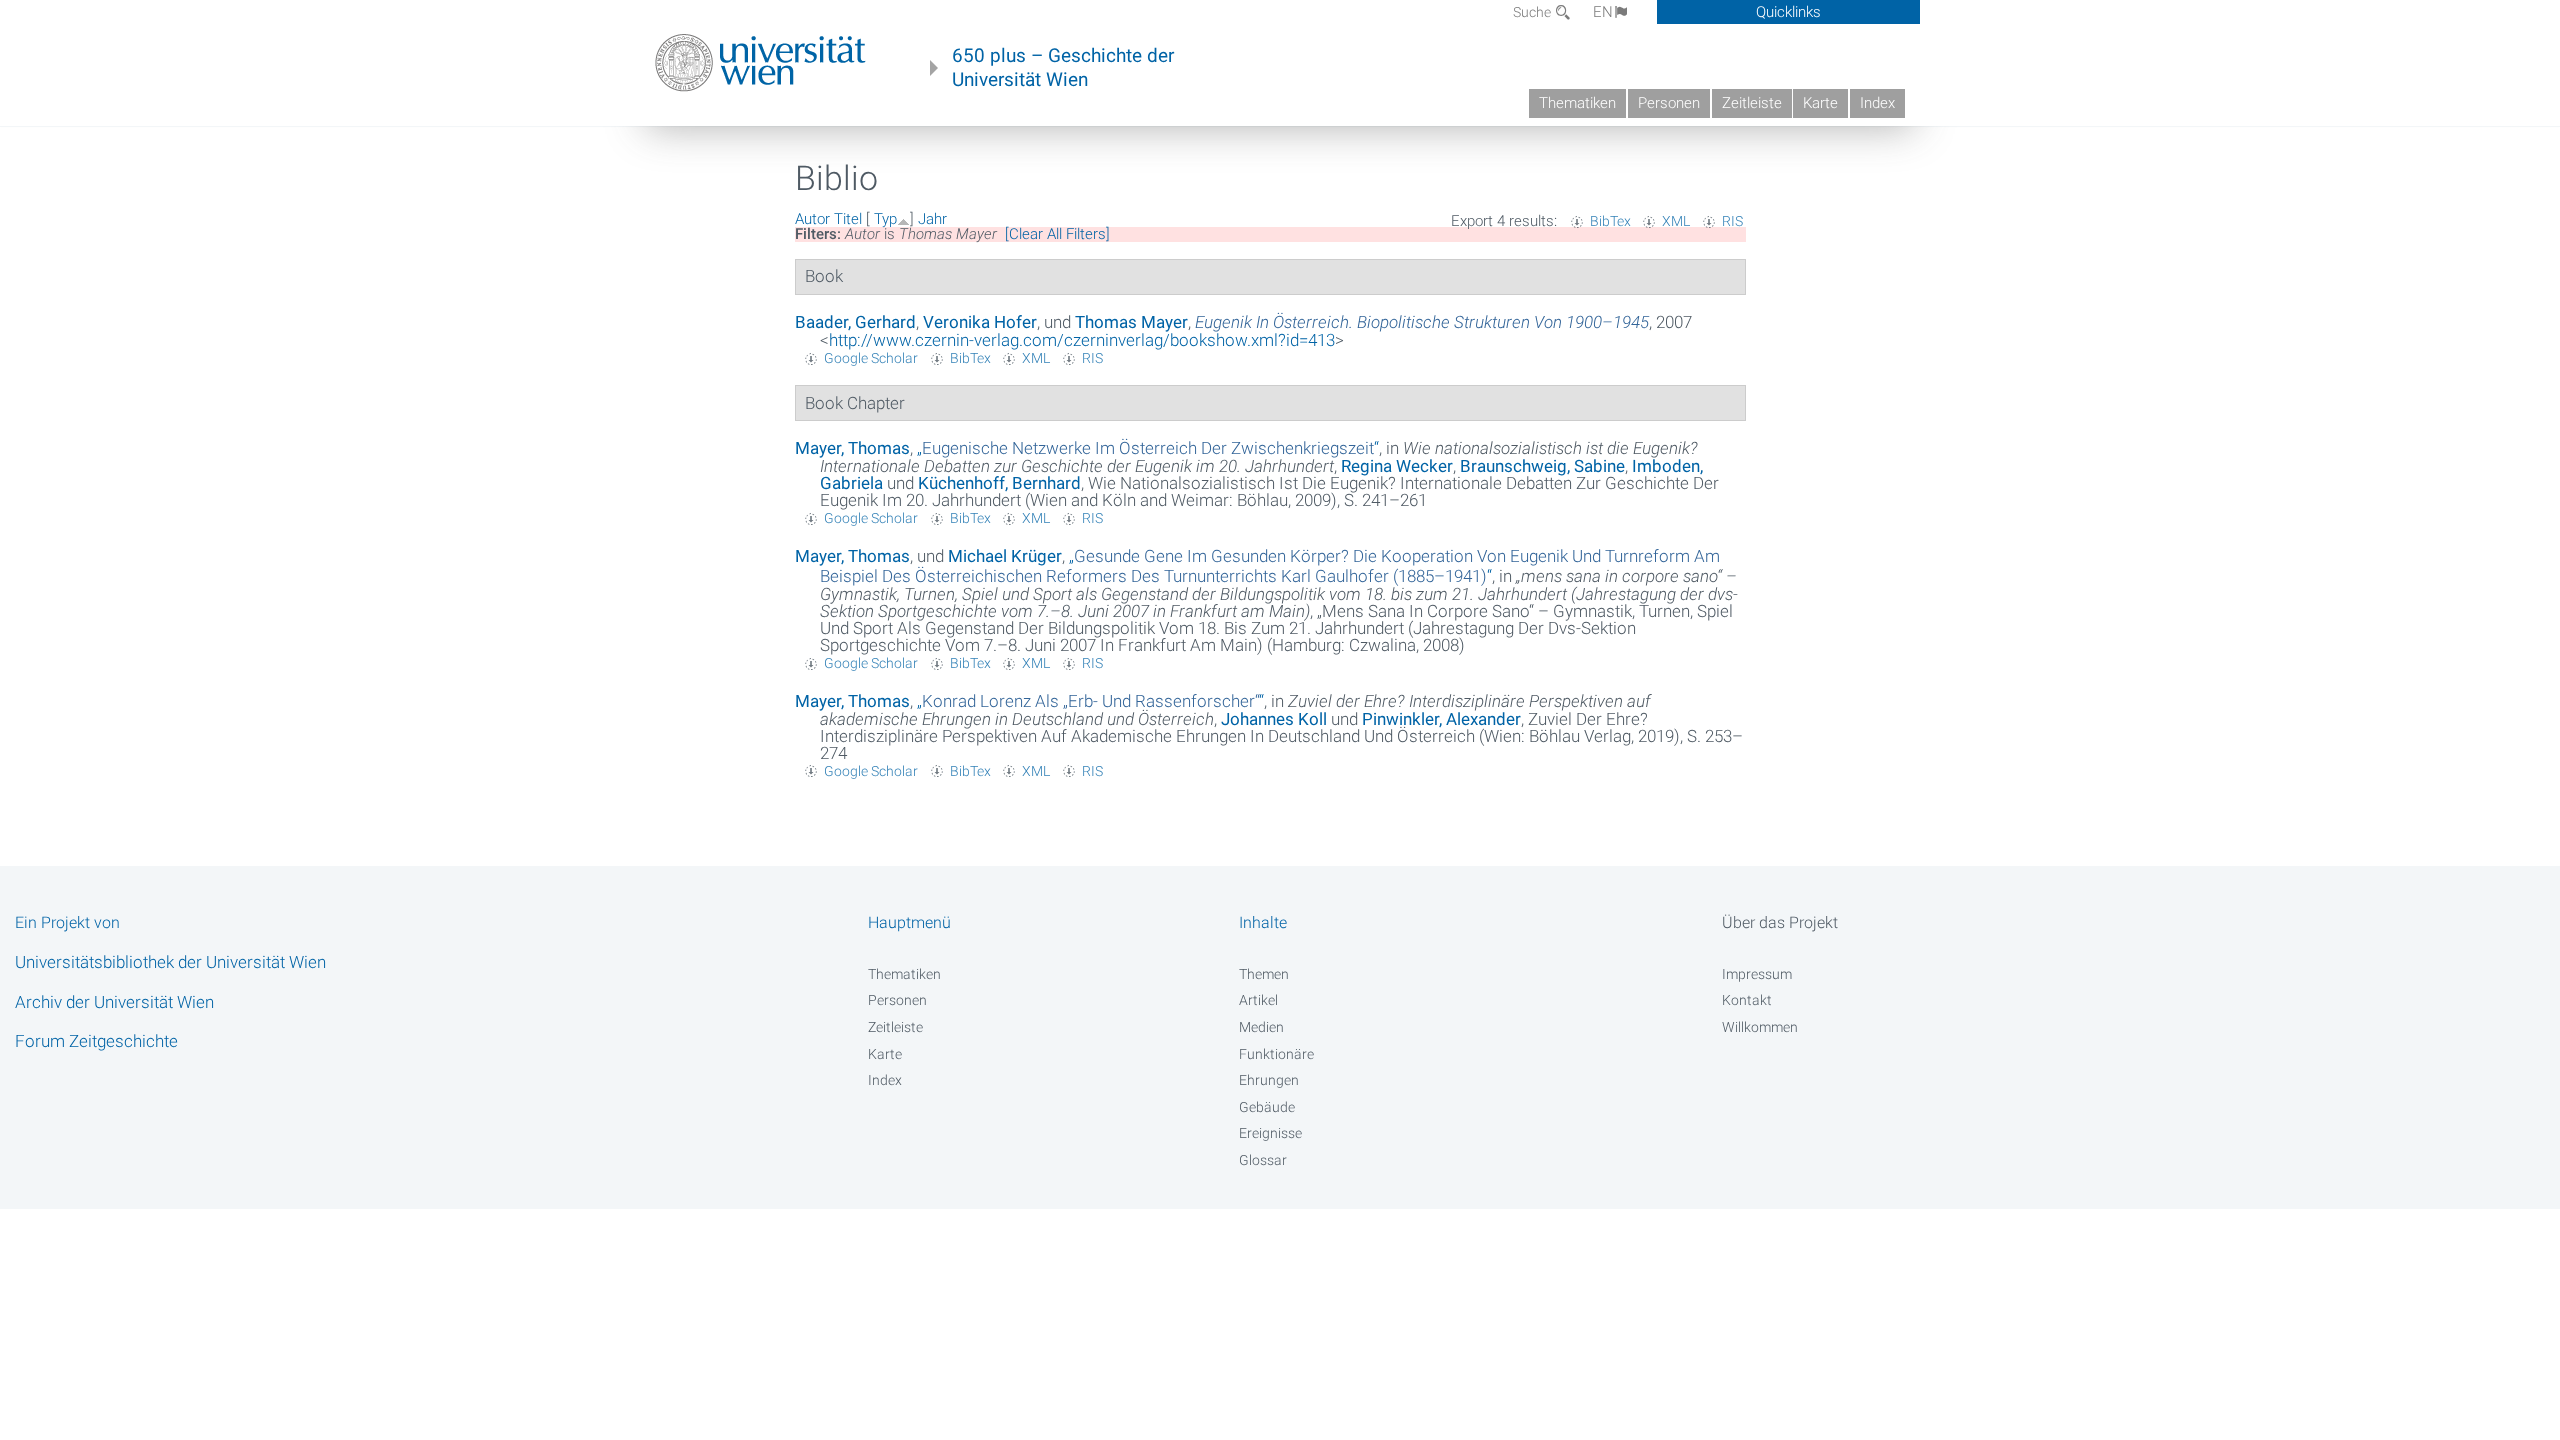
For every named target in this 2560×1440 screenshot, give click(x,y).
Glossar (1263, 1160)
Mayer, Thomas (852, 448)
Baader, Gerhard (855, 322)
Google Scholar (871, 358)
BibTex (1610, 221)
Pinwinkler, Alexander (1441, 719)
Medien (1261, 1027)
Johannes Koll (1274, 719)
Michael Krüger (1005, 556)
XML (1676, 221)
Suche (1533, 12)
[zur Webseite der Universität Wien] (760, 63)
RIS (1732, 221)
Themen (1264, 974)
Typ (885, 219)
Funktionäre (1276, 1054)
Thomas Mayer (1131, 322)
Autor (812, 219)
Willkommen (1760, 1027)
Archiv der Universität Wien (114, 1002)
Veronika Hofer (980, 322)
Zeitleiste (1752, 103)
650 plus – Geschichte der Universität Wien (1063, 68)
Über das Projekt (1780, 922)
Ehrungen (1269, 1080)
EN (1603, 12)
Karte (1820, 103)
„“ (1148, 448)
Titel (848, 219)
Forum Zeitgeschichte (96, 1041)
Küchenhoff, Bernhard (999, 483)
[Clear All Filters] (1057, 234)
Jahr (932, 219)
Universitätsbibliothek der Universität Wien (170, 962)
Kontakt (1747, 1000)
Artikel (1258, 1000)
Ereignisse (1270, 1133)
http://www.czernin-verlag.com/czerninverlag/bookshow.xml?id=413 (1082, 340)
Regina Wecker (1397, 466)
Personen (1669, 103)
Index (1877, 103)
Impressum (1757, 974)
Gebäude (1267, 1107)
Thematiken (1577, 103)
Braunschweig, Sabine (1542, 466)
